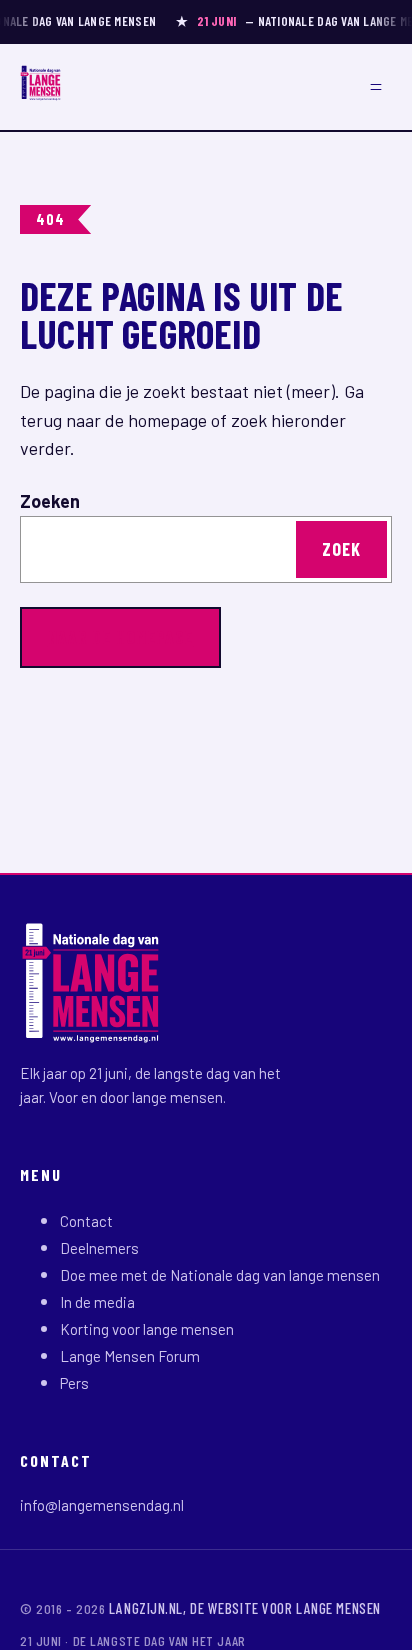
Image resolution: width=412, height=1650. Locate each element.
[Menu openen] (376, 87)
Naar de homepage (120, 637)
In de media (97, 1302)
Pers (74, 1383)
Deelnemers (99, 1248)
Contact (86, 1221)
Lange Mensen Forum (130, 1356)
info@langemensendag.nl (102, 1505)
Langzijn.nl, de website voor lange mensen (245, 1608)
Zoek (341, 549)
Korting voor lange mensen (147, 1329)
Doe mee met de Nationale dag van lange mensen (220, 1275)
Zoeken (50, 501)
